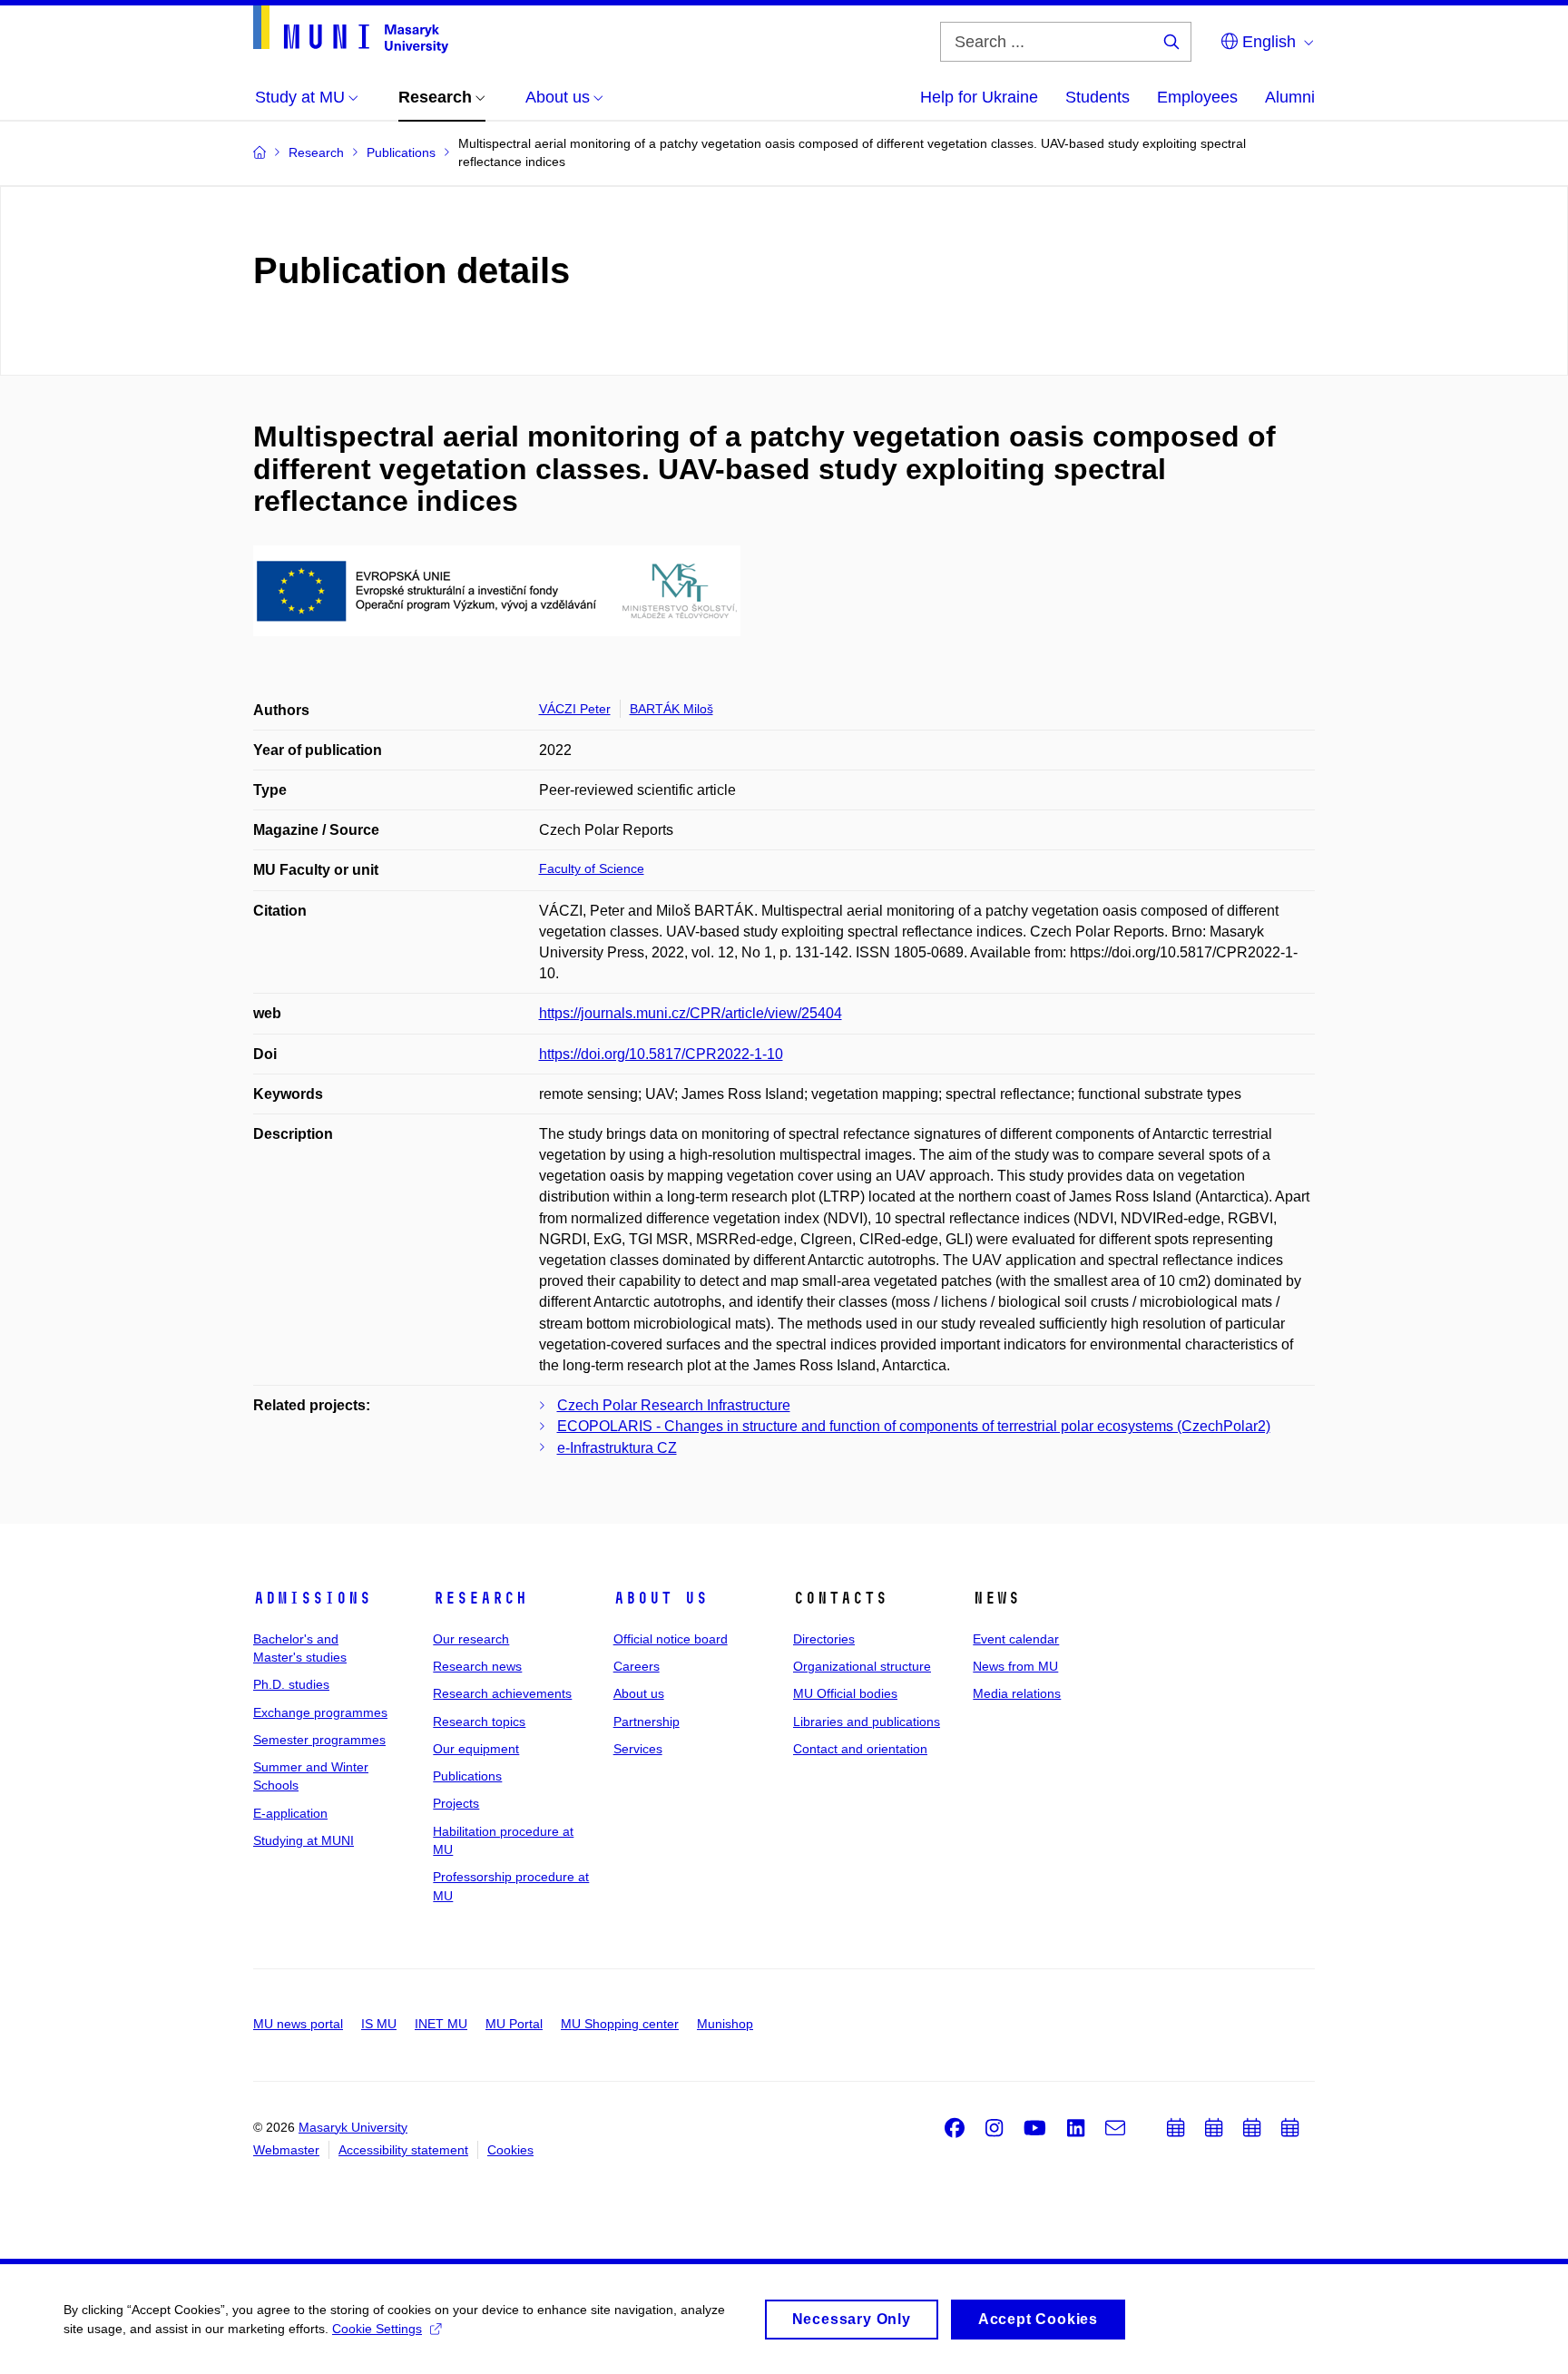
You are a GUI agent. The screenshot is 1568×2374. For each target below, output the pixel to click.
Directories (824, 1639)
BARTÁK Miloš (671, 709)
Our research (471, 1639)
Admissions (312, 1598)
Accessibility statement (403, 2150)
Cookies (510, 2150)
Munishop (725, 2024)
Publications (467, 1776)
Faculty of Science (592, 868)
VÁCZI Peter (575, 709)
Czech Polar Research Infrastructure (674, 1405)
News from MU (1015, 1666)
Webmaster (286, 2150)
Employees (1197, 97)
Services (638, 1749)
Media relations (1017, 1693)
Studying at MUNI (304, 1840)
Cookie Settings (377, 2329)
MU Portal (514, 2024)
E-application (290, 1813)
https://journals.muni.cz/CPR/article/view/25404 (691, 1013)
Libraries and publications (867, 1722)
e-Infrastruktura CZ (617, 1448)
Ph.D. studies (291, 1684)
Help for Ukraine (979, 97)
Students (1098, 97)
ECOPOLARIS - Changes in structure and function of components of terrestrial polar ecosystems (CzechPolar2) (914, 1426)
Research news (477, 1666)
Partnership (647, 1722)
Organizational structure (862, 1666)
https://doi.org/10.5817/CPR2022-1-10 (661, 1054)
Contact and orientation (860, 1749)
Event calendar (1016, 1639)
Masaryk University (353, 2127)
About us (661, 1598)
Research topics (479, 1722)
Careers (637, 1666)
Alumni (1290, 97)
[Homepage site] (351, 29)
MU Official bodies (845, 1693)
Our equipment (476, 1749)
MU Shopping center (620, 2024)
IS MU (379, 2024)
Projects (456, 1803)
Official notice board (671, 1639)
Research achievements (502, 1693)
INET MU (441, 2024)
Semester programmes (319, 1740)
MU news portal (298, 2024)
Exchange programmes (320, 1712)
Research (480, 1598)
